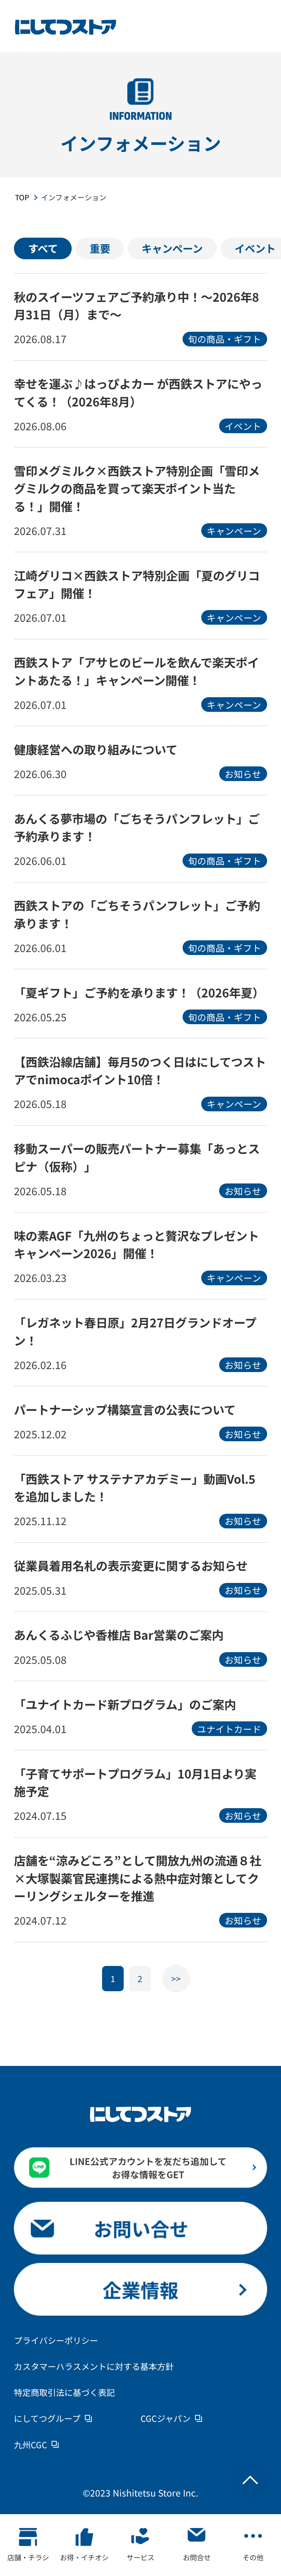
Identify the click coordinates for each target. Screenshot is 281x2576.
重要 (100, 248)
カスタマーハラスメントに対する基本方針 (94, 2366)
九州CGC (31, 2445)
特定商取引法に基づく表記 (64, 2392)
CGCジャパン (166, 2418)
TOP (22, 197)
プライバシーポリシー (56, 2340)
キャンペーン (172, 248)
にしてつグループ (47, 2418)
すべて (43, 248)
